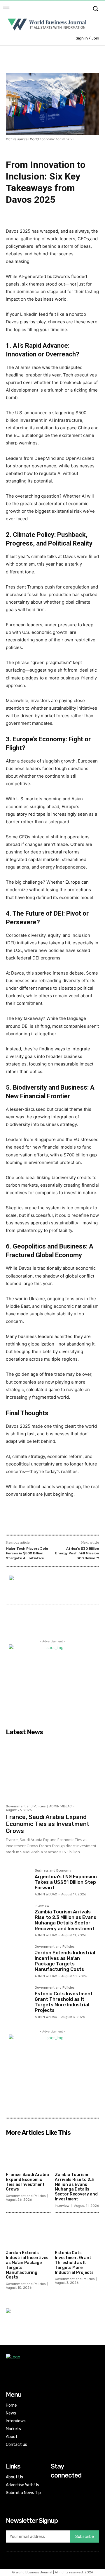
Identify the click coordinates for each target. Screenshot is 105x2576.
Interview (42, 1906)
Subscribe (85, 2537)
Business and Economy (53, 1871)
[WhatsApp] (57, 1522)
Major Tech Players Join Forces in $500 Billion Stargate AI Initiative (27, 1553)
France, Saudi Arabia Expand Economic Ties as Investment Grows (48, 1824)
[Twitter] (43, 1522)
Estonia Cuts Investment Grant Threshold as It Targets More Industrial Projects (64, 2002)
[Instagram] (55, 2487)
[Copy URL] (84, 1522)
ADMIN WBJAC (61, 1806)
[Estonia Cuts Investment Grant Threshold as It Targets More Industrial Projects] (18, 1998)
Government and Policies (26, 1806)
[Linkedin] (70, 1522)
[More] (97, 1522)
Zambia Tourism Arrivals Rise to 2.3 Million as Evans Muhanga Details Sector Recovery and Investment (65, 1920)
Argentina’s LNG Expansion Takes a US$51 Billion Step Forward (66, 1882)
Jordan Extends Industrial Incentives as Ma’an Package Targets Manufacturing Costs (65, 1961)
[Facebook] (30, 1522)
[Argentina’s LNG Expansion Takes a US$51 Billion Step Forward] (18, 1881)
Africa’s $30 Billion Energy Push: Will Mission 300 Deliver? (77, 1553)
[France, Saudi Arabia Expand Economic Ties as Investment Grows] (52, 1769)
